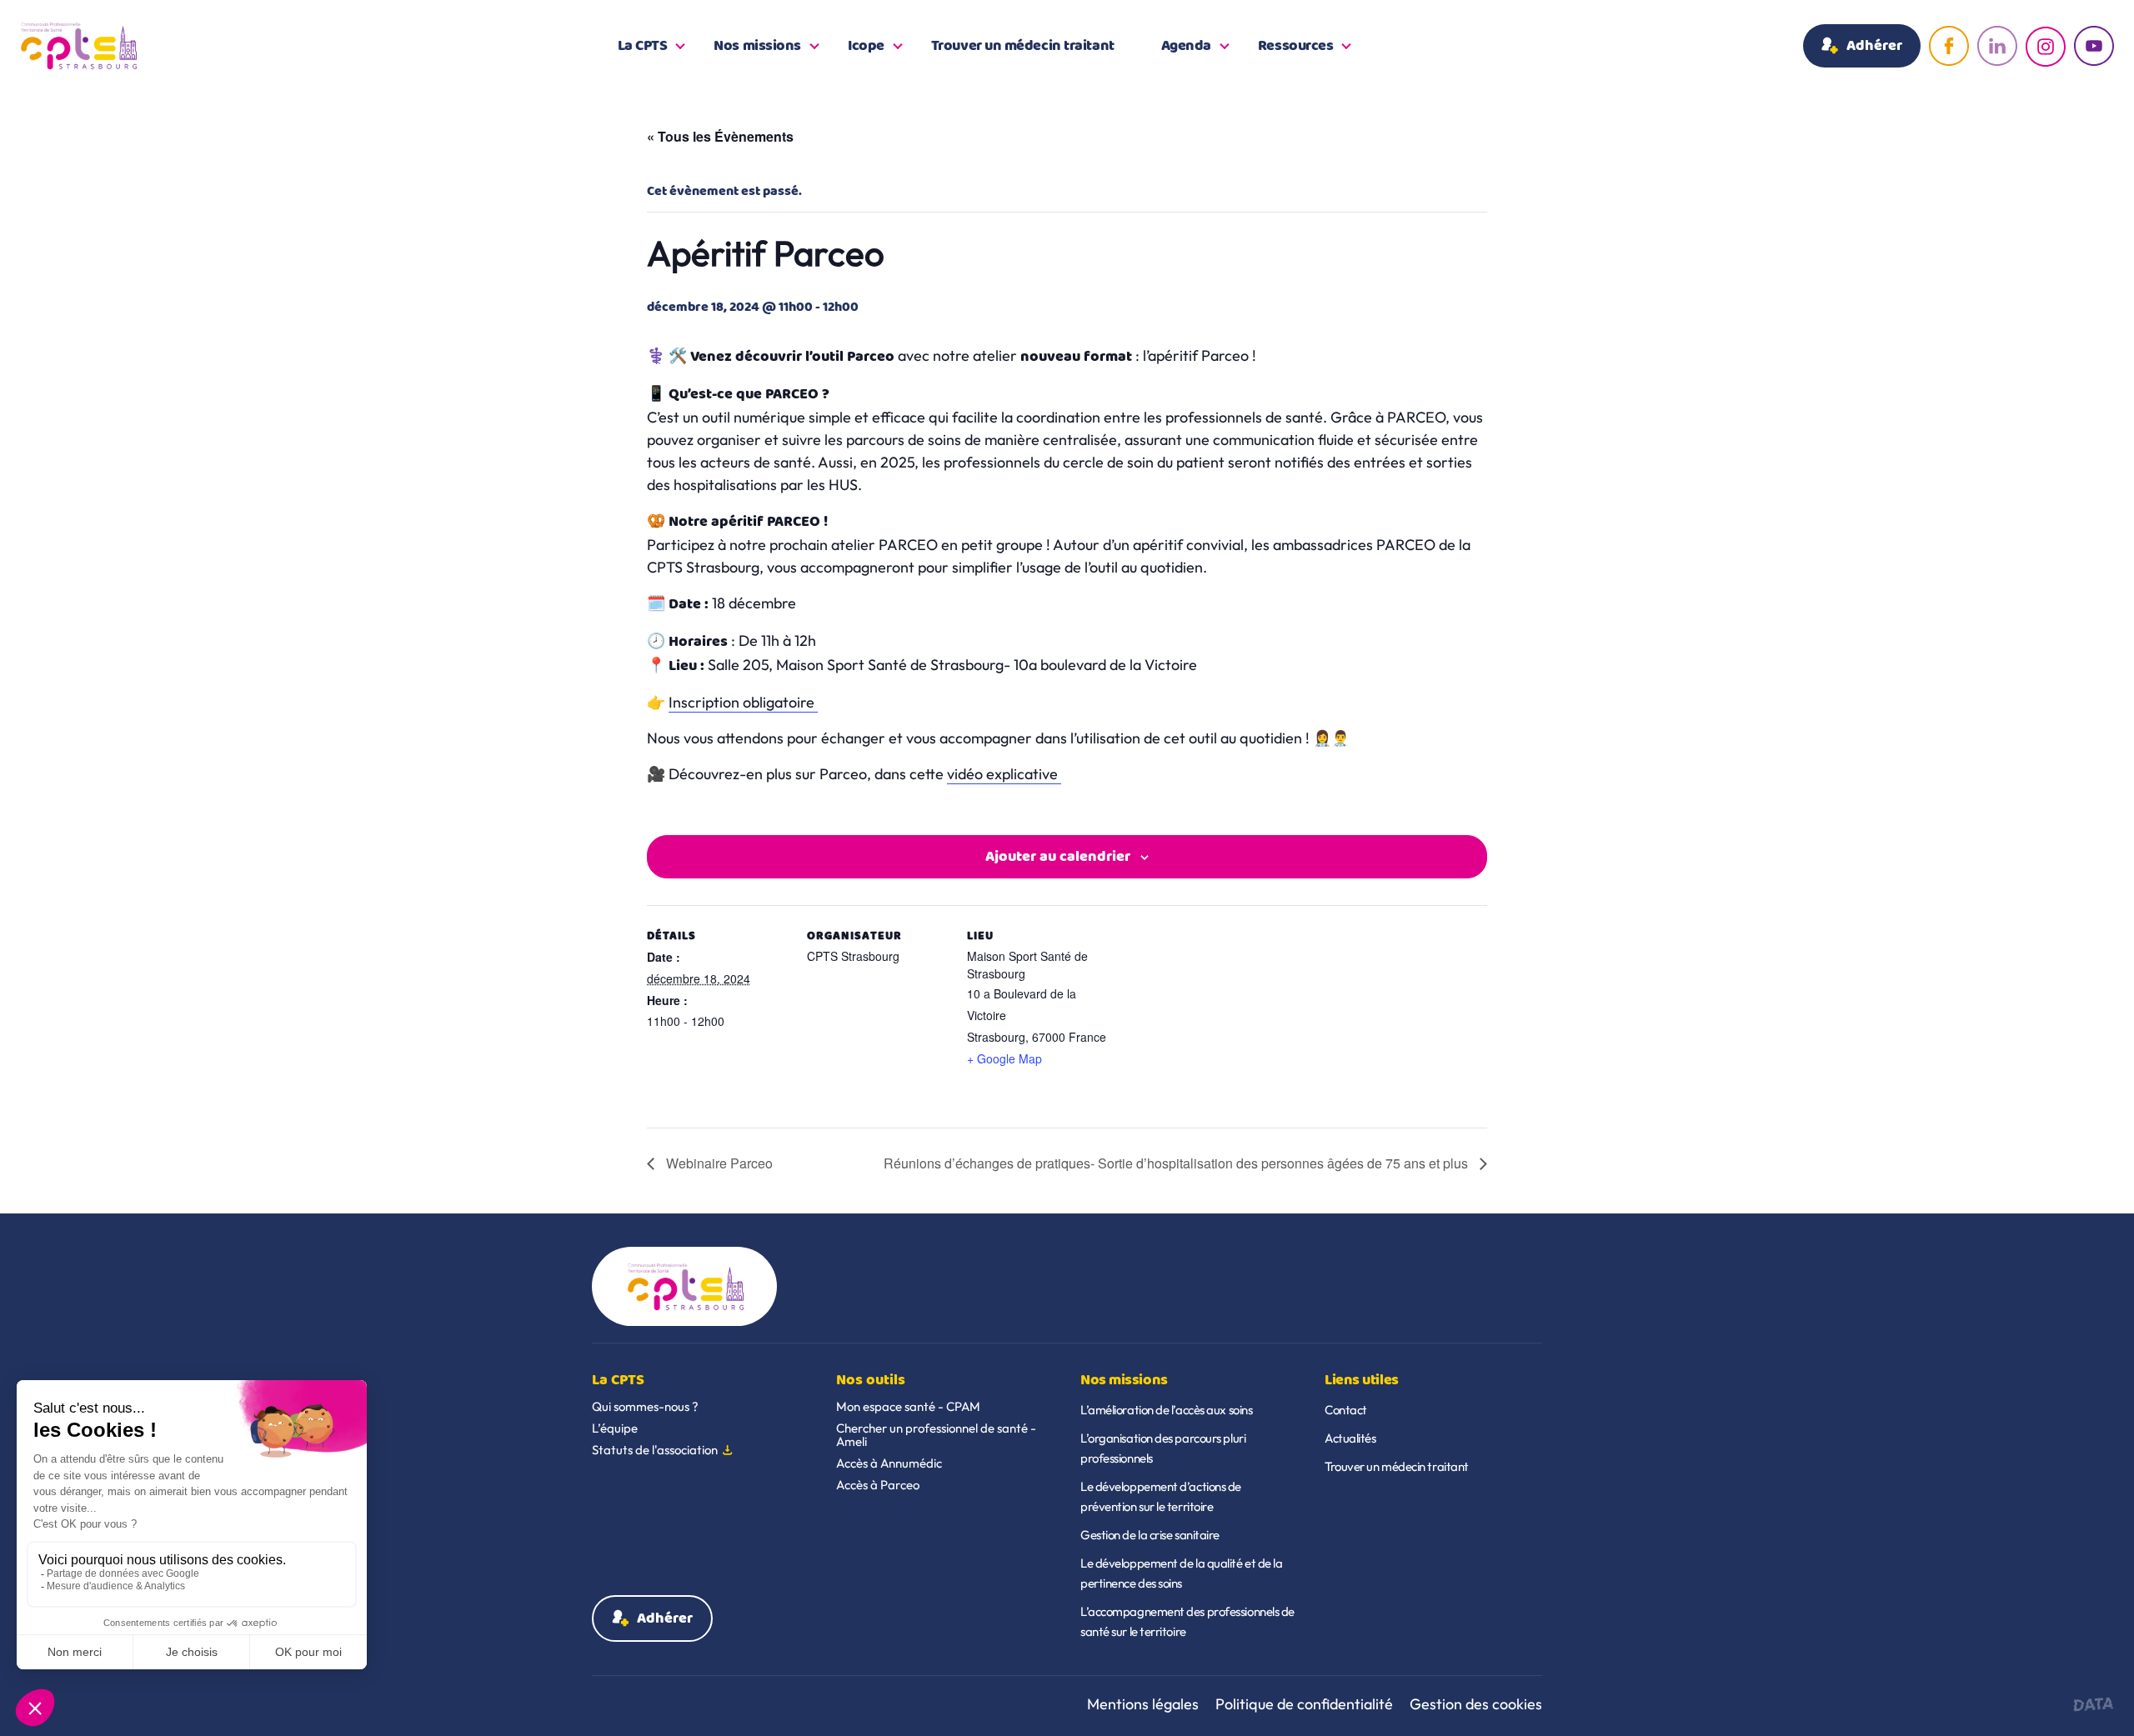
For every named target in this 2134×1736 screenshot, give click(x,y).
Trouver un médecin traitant (1023, 46)
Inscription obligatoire (743, 702)
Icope (866, 46)
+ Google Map (1004, 1058)
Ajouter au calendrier (1058, 857)
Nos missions (757, 46)
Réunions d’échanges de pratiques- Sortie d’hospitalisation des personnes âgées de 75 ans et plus (1177, 1163)
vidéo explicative (1004, 774)
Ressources (1296, 46)
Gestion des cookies (1476, 1704)
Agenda (1186, 46)
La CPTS (643, 46)
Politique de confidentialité (1304, 1704)
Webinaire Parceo (718, 1163)
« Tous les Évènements (720, 136)
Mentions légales (1143, 1704)
